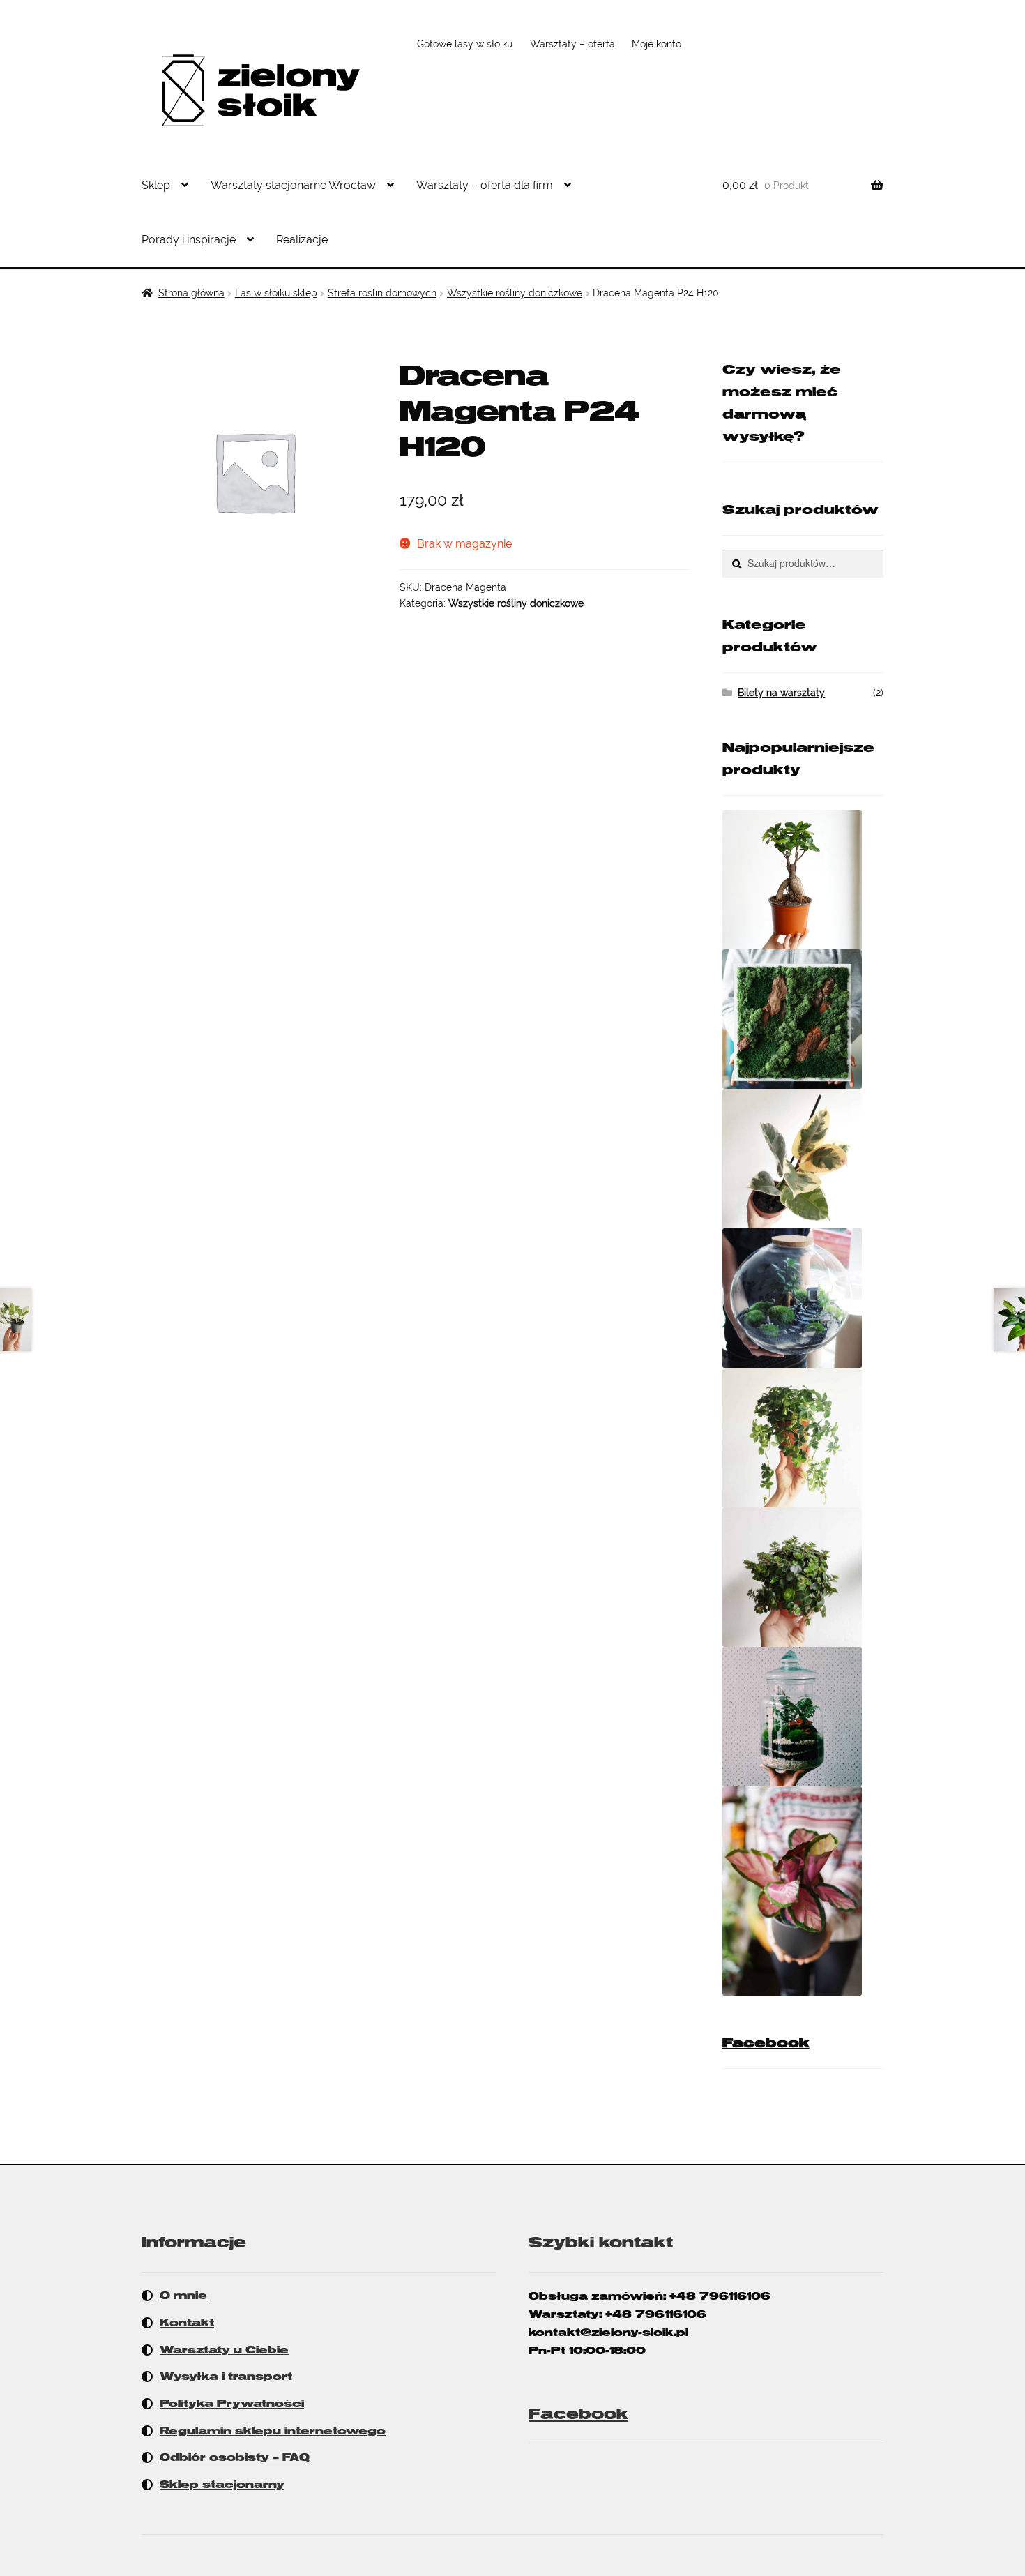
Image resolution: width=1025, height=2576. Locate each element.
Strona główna (191, 293)
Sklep (156, 185)
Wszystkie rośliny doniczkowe (515, 293)
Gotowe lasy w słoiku (465, 44)
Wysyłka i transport (226, 2377)
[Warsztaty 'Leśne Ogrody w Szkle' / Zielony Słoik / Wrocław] (803, 1717)
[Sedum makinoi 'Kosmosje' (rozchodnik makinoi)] (803, 1577)
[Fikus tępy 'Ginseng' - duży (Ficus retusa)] (803, 880)
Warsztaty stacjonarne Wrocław (293, 185)
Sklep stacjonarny (222, 2485)
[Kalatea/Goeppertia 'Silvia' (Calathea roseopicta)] (803, 1891)
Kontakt (187, 2323)
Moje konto (656, 44)
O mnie (183, 2296)
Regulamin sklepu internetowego (273, 2431)
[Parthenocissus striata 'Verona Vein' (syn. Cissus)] (803, 1438)
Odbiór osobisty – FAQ (235, 2457)
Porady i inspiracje (189, 240)
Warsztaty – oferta (572, 44)
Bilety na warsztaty (781, 693)
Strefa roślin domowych (382, 293)
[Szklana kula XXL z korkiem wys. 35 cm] (803, 1298)
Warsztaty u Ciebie (224, 2350)
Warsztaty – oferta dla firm (485, 185)
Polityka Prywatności (232, 2404)
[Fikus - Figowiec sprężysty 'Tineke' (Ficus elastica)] (803, 1159)
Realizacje (302, 240)
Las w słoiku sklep (276, 293)
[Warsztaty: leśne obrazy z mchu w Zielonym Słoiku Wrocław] (803, 1019)
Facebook (766, 2043)
